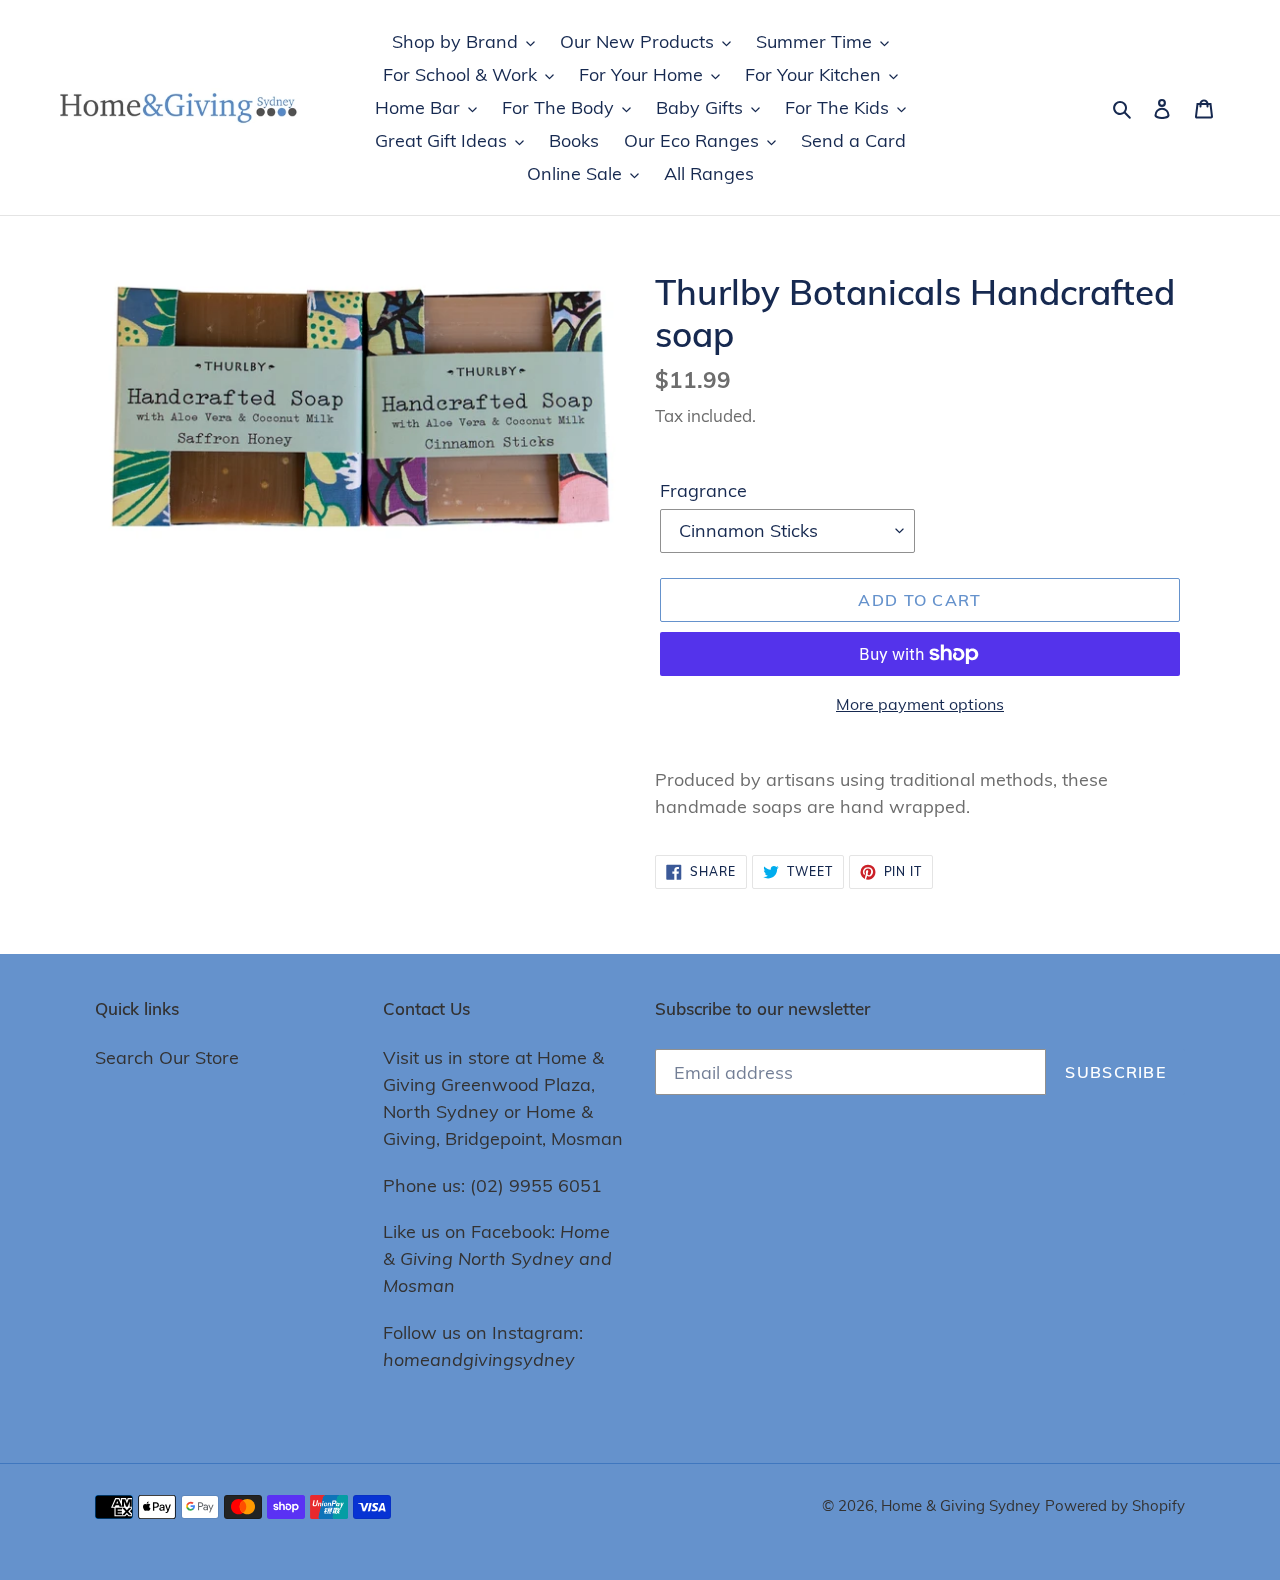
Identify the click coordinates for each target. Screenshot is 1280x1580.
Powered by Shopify (1115, 1505)
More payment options (920, 704)
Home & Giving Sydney (960, 1505)
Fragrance (703, 490)
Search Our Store (167, 1057)
